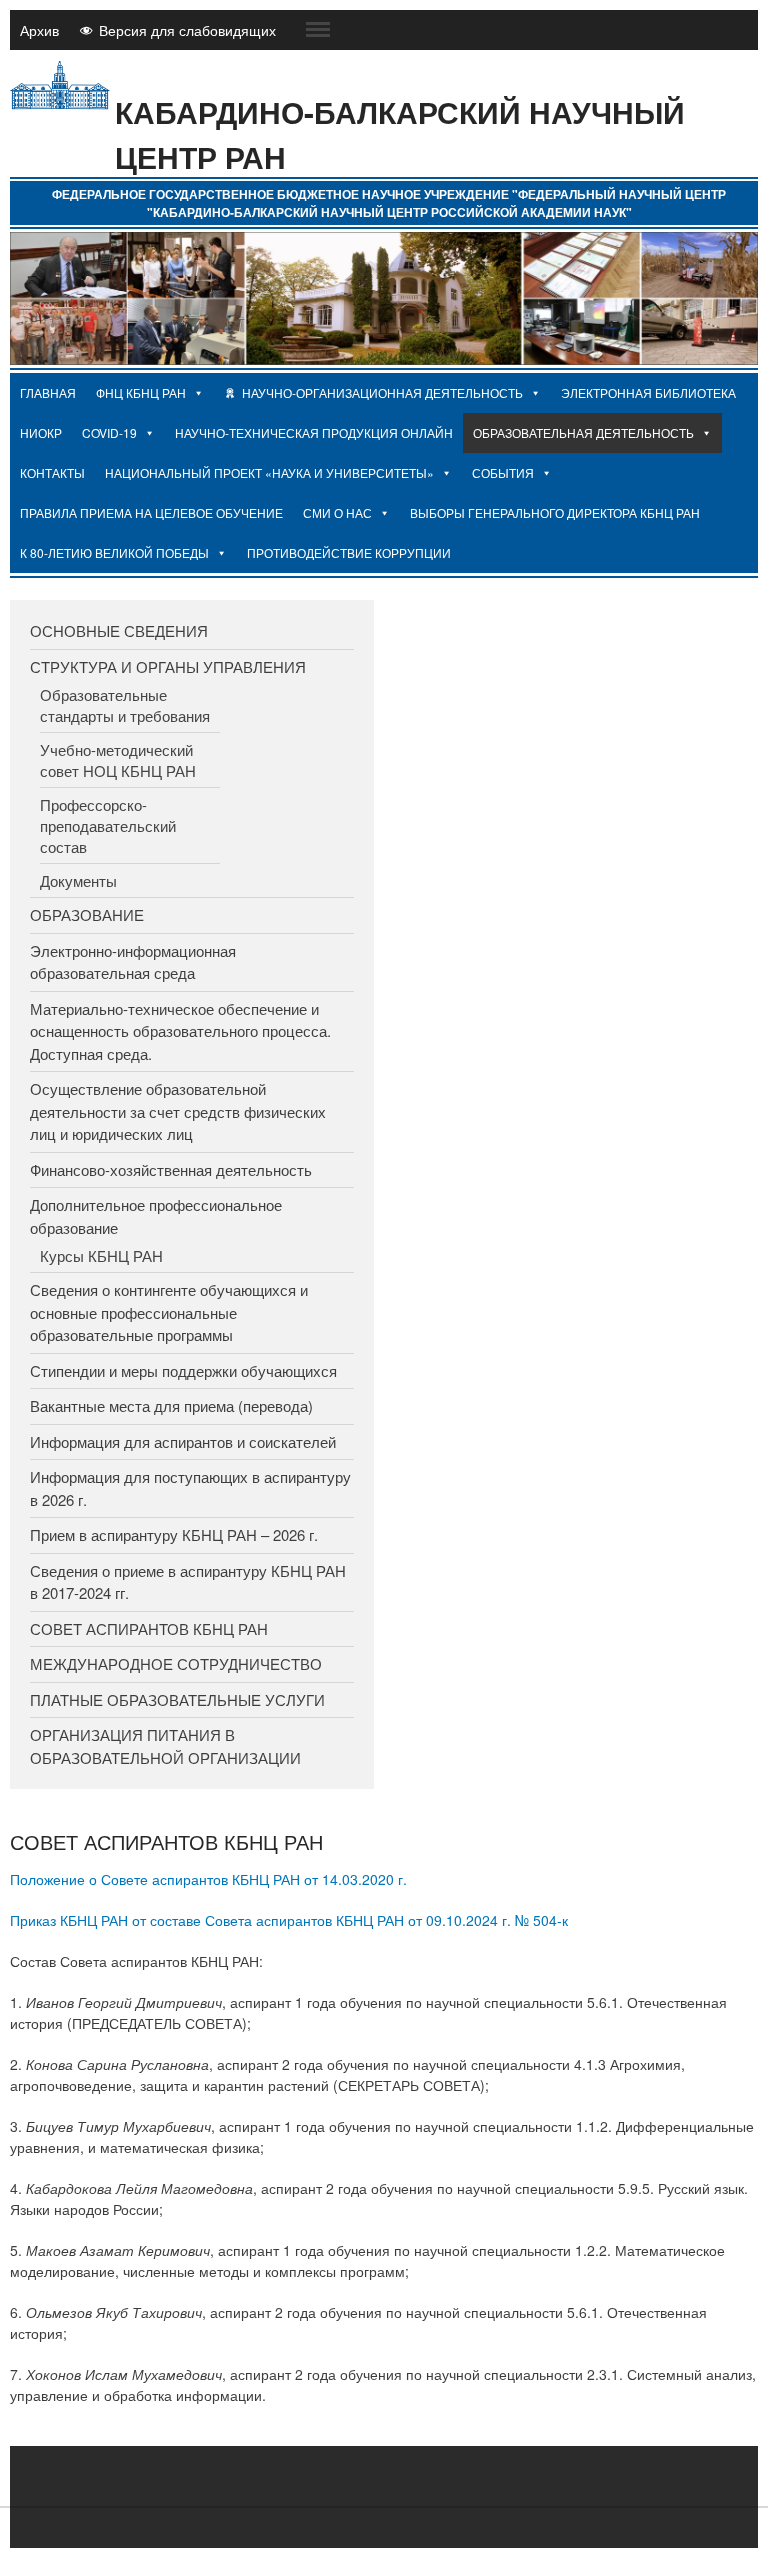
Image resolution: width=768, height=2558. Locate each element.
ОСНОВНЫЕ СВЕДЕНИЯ (119, 630)
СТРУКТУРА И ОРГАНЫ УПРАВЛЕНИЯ (168, 666)
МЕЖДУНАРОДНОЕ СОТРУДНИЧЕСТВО (176, 1663)
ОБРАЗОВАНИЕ (87, 914)
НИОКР (41, 432)
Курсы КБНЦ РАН (101, 1255)
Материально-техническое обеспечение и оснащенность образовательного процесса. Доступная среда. (180, 1031)
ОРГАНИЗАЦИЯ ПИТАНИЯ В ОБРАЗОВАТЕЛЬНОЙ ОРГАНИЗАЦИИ (165, 1746)
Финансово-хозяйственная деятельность (171, 1169)
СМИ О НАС (337, 512)
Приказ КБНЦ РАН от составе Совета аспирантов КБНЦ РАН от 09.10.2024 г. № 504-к (289, 1920)
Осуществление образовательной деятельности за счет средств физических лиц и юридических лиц (178, 1111)
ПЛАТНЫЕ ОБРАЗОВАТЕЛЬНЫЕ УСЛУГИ (177, 1699)
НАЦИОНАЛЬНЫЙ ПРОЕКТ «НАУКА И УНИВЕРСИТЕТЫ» (269, 472)
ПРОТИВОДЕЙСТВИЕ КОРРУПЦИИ (349, 552)
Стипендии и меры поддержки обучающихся (183, 1370)
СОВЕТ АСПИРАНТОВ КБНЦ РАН (149, 1628)
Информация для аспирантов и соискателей (183, 1441)
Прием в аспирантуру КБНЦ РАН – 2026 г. (174, 1534)
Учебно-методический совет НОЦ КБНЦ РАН (118, 760)
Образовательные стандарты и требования (125, 705)
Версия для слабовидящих (187, 30)
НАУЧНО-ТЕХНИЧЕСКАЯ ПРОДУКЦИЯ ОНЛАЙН (314, 432)
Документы (78, 880)
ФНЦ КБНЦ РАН (141, 392)
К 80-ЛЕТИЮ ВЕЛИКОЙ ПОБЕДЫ (114, 552)
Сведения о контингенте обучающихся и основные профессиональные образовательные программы (169, 1312)
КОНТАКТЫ (52, 472)
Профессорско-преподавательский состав (108, 825)
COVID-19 (109, 432)
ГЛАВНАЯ (48, 392)
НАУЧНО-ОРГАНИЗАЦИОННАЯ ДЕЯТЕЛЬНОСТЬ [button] (382, 392)
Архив (39, 30)
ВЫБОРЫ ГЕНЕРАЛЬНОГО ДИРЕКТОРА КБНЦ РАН (555, 512)
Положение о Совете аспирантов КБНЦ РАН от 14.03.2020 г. (208, 1879)
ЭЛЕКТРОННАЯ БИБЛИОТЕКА (648, 392)
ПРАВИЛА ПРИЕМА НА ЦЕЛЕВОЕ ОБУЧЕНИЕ (151, 512)
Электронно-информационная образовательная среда (133, 962)
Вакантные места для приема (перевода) (171, 1405)
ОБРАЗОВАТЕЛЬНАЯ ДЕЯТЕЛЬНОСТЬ (583, 432)
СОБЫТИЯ (503, 472)
